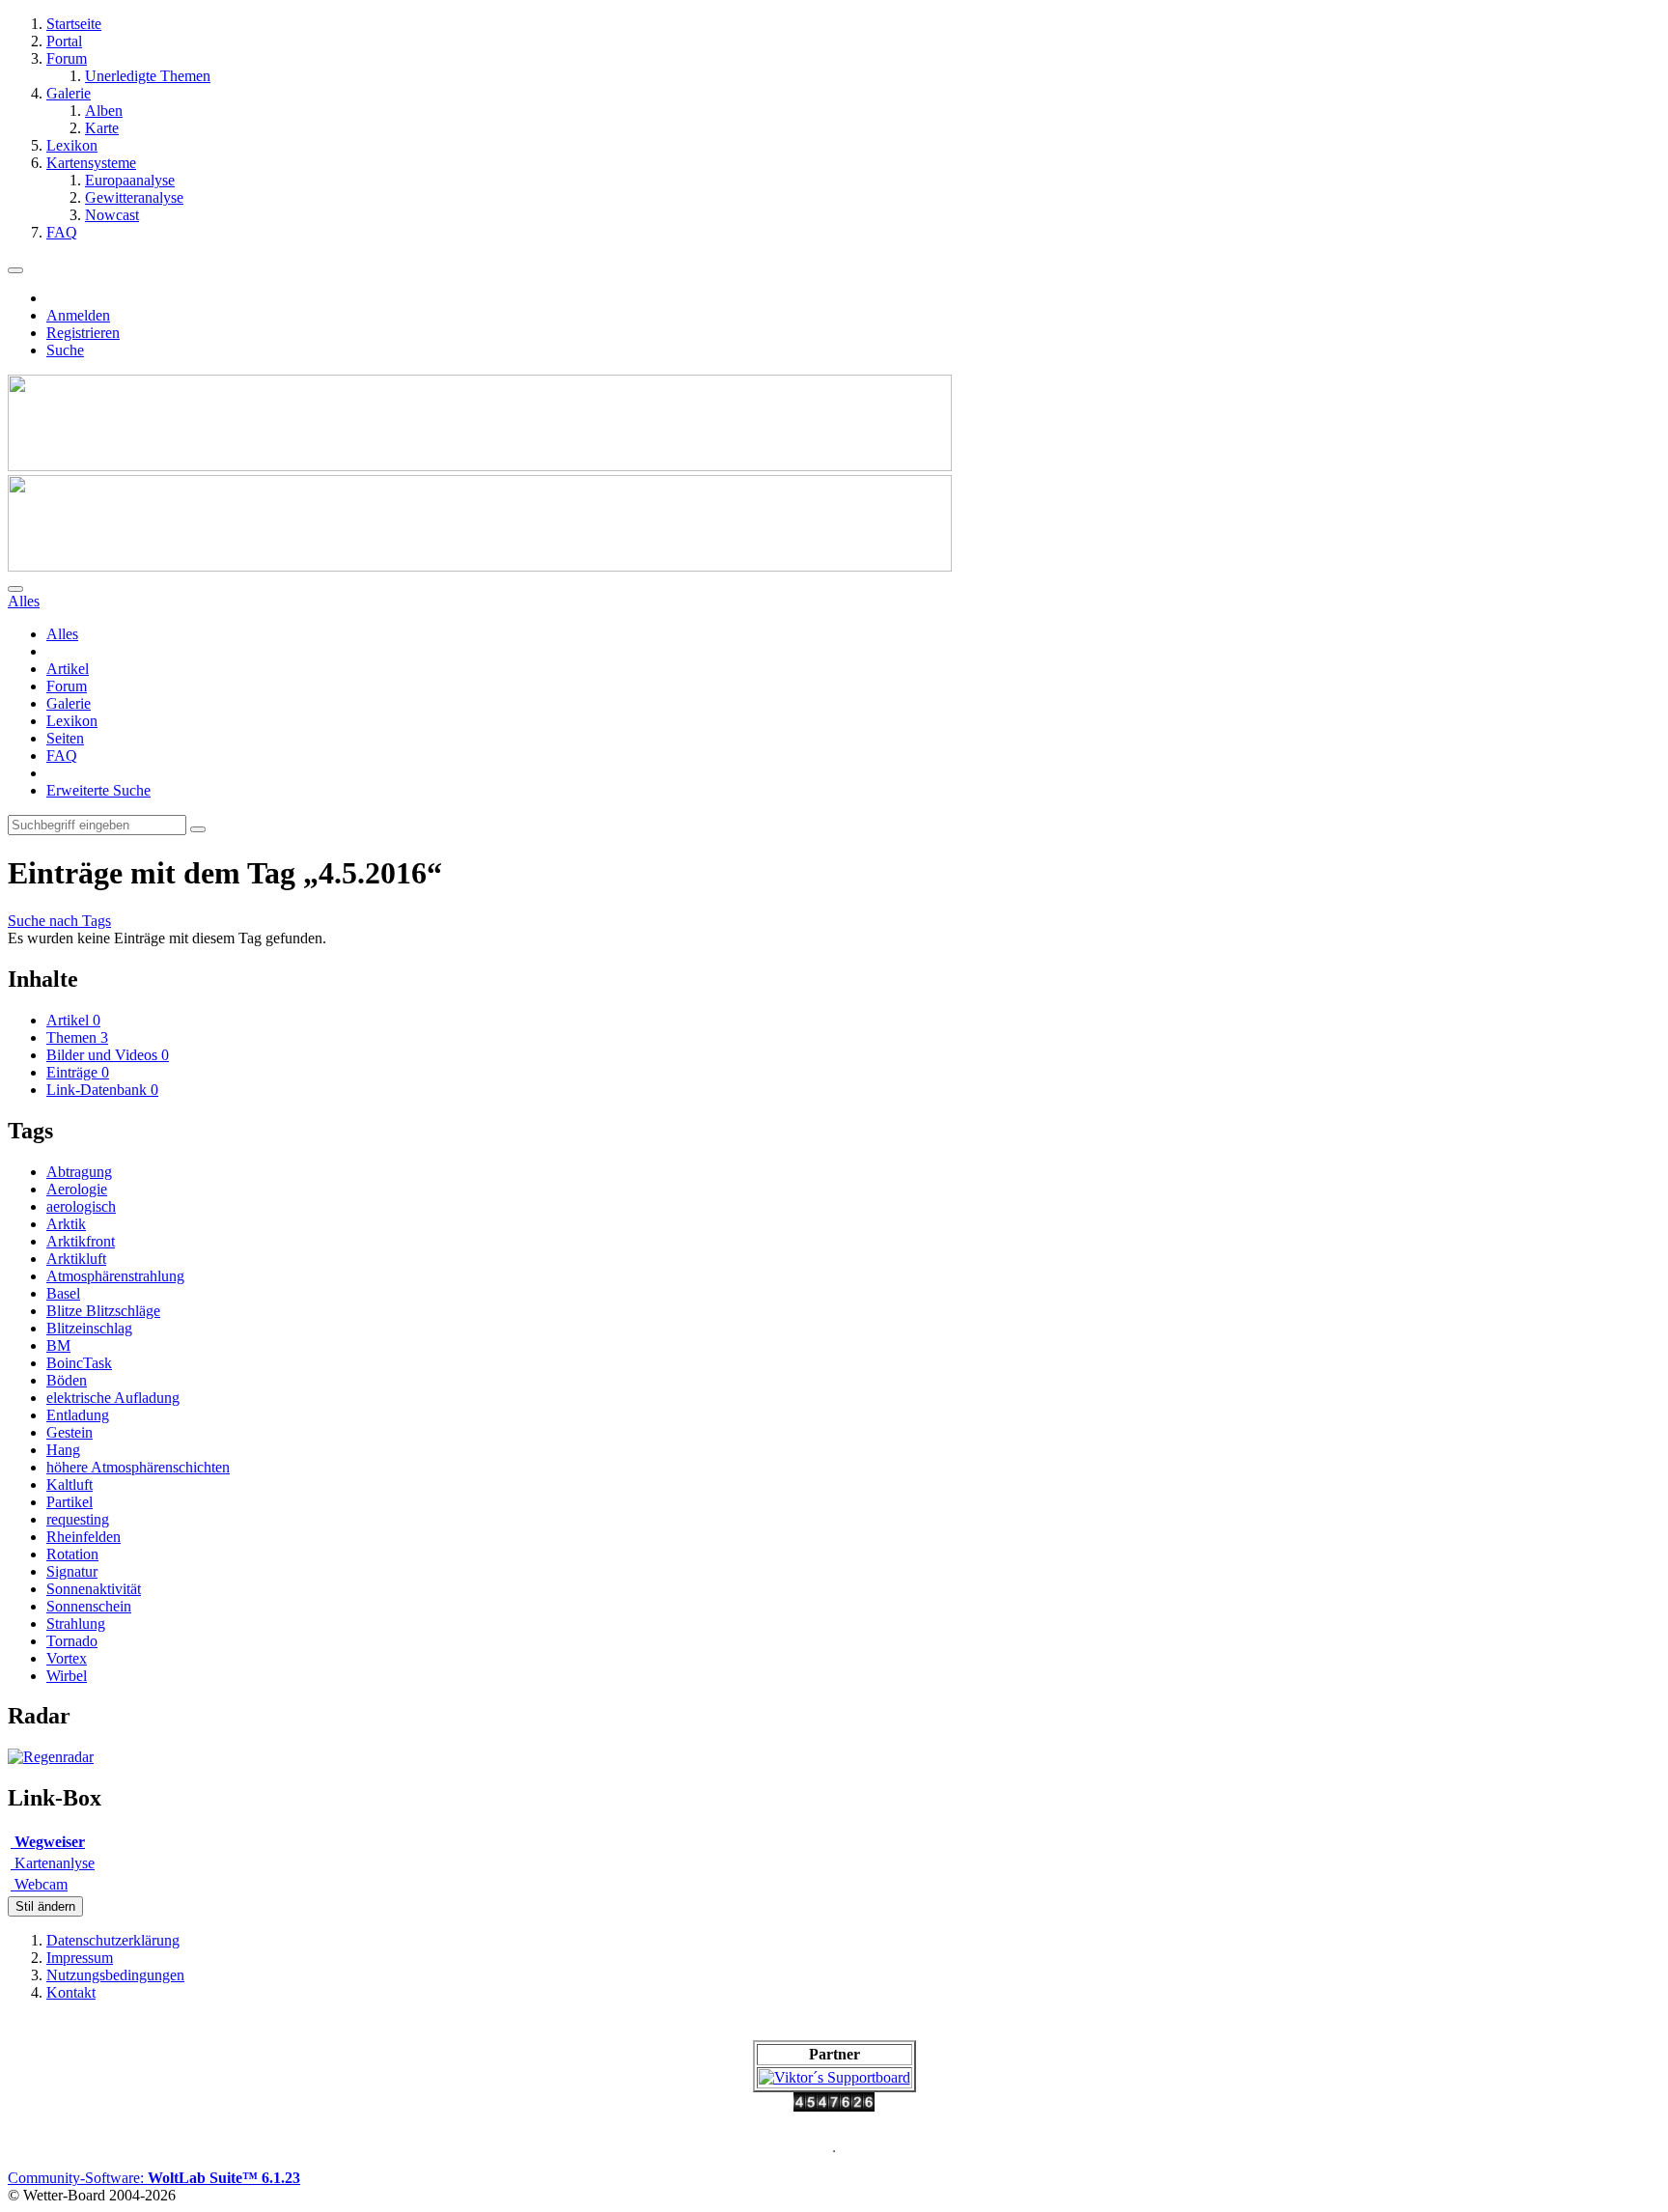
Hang (63, 1450)
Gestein (69, 1432)
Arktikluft (76, 1259)
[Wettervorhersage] (51, 1757)
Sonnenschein (89, 1606)
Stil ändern (45, 1906)
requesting (78, 1519)
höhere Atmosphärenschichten (138, 1467)
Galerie (69, 703)
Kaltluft (69, 1484)
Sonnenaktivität (94, 1589)
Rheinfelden (83, 1537)
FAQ (62, 756)
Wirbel (67, 1676)
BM (58, 1345)
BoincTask (79, 1363)
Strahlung (76, 1624)
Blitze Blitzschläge (103, 1311)
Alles (62, 634)
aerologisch (81, 1206)
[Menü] (15, 270)
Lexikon (72, 721)
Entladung (78, 1415)
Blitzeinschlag (89, 1328)
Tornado (72, 1641)
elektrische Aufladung (113, 1398)
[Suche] (15, 589)
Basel (63, 1293)
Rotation (72, 1554)
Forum (67, 686)
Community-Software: (154, 2178)
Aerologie (77, 1189)
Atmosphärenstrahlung (115, 1276)
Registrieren (83, 333)
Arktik (66, 1224)
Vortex (67, 1658)
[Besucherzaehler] (834, 2106)
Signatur (72, 1571)
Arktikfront (81, 1241)
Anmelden (78, 315)
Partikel (69, 1502)
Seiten (65, 738)
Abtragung (79, 1172)
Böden (67, 1380)
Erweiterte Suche (98, 790)
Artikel (68, 669)
